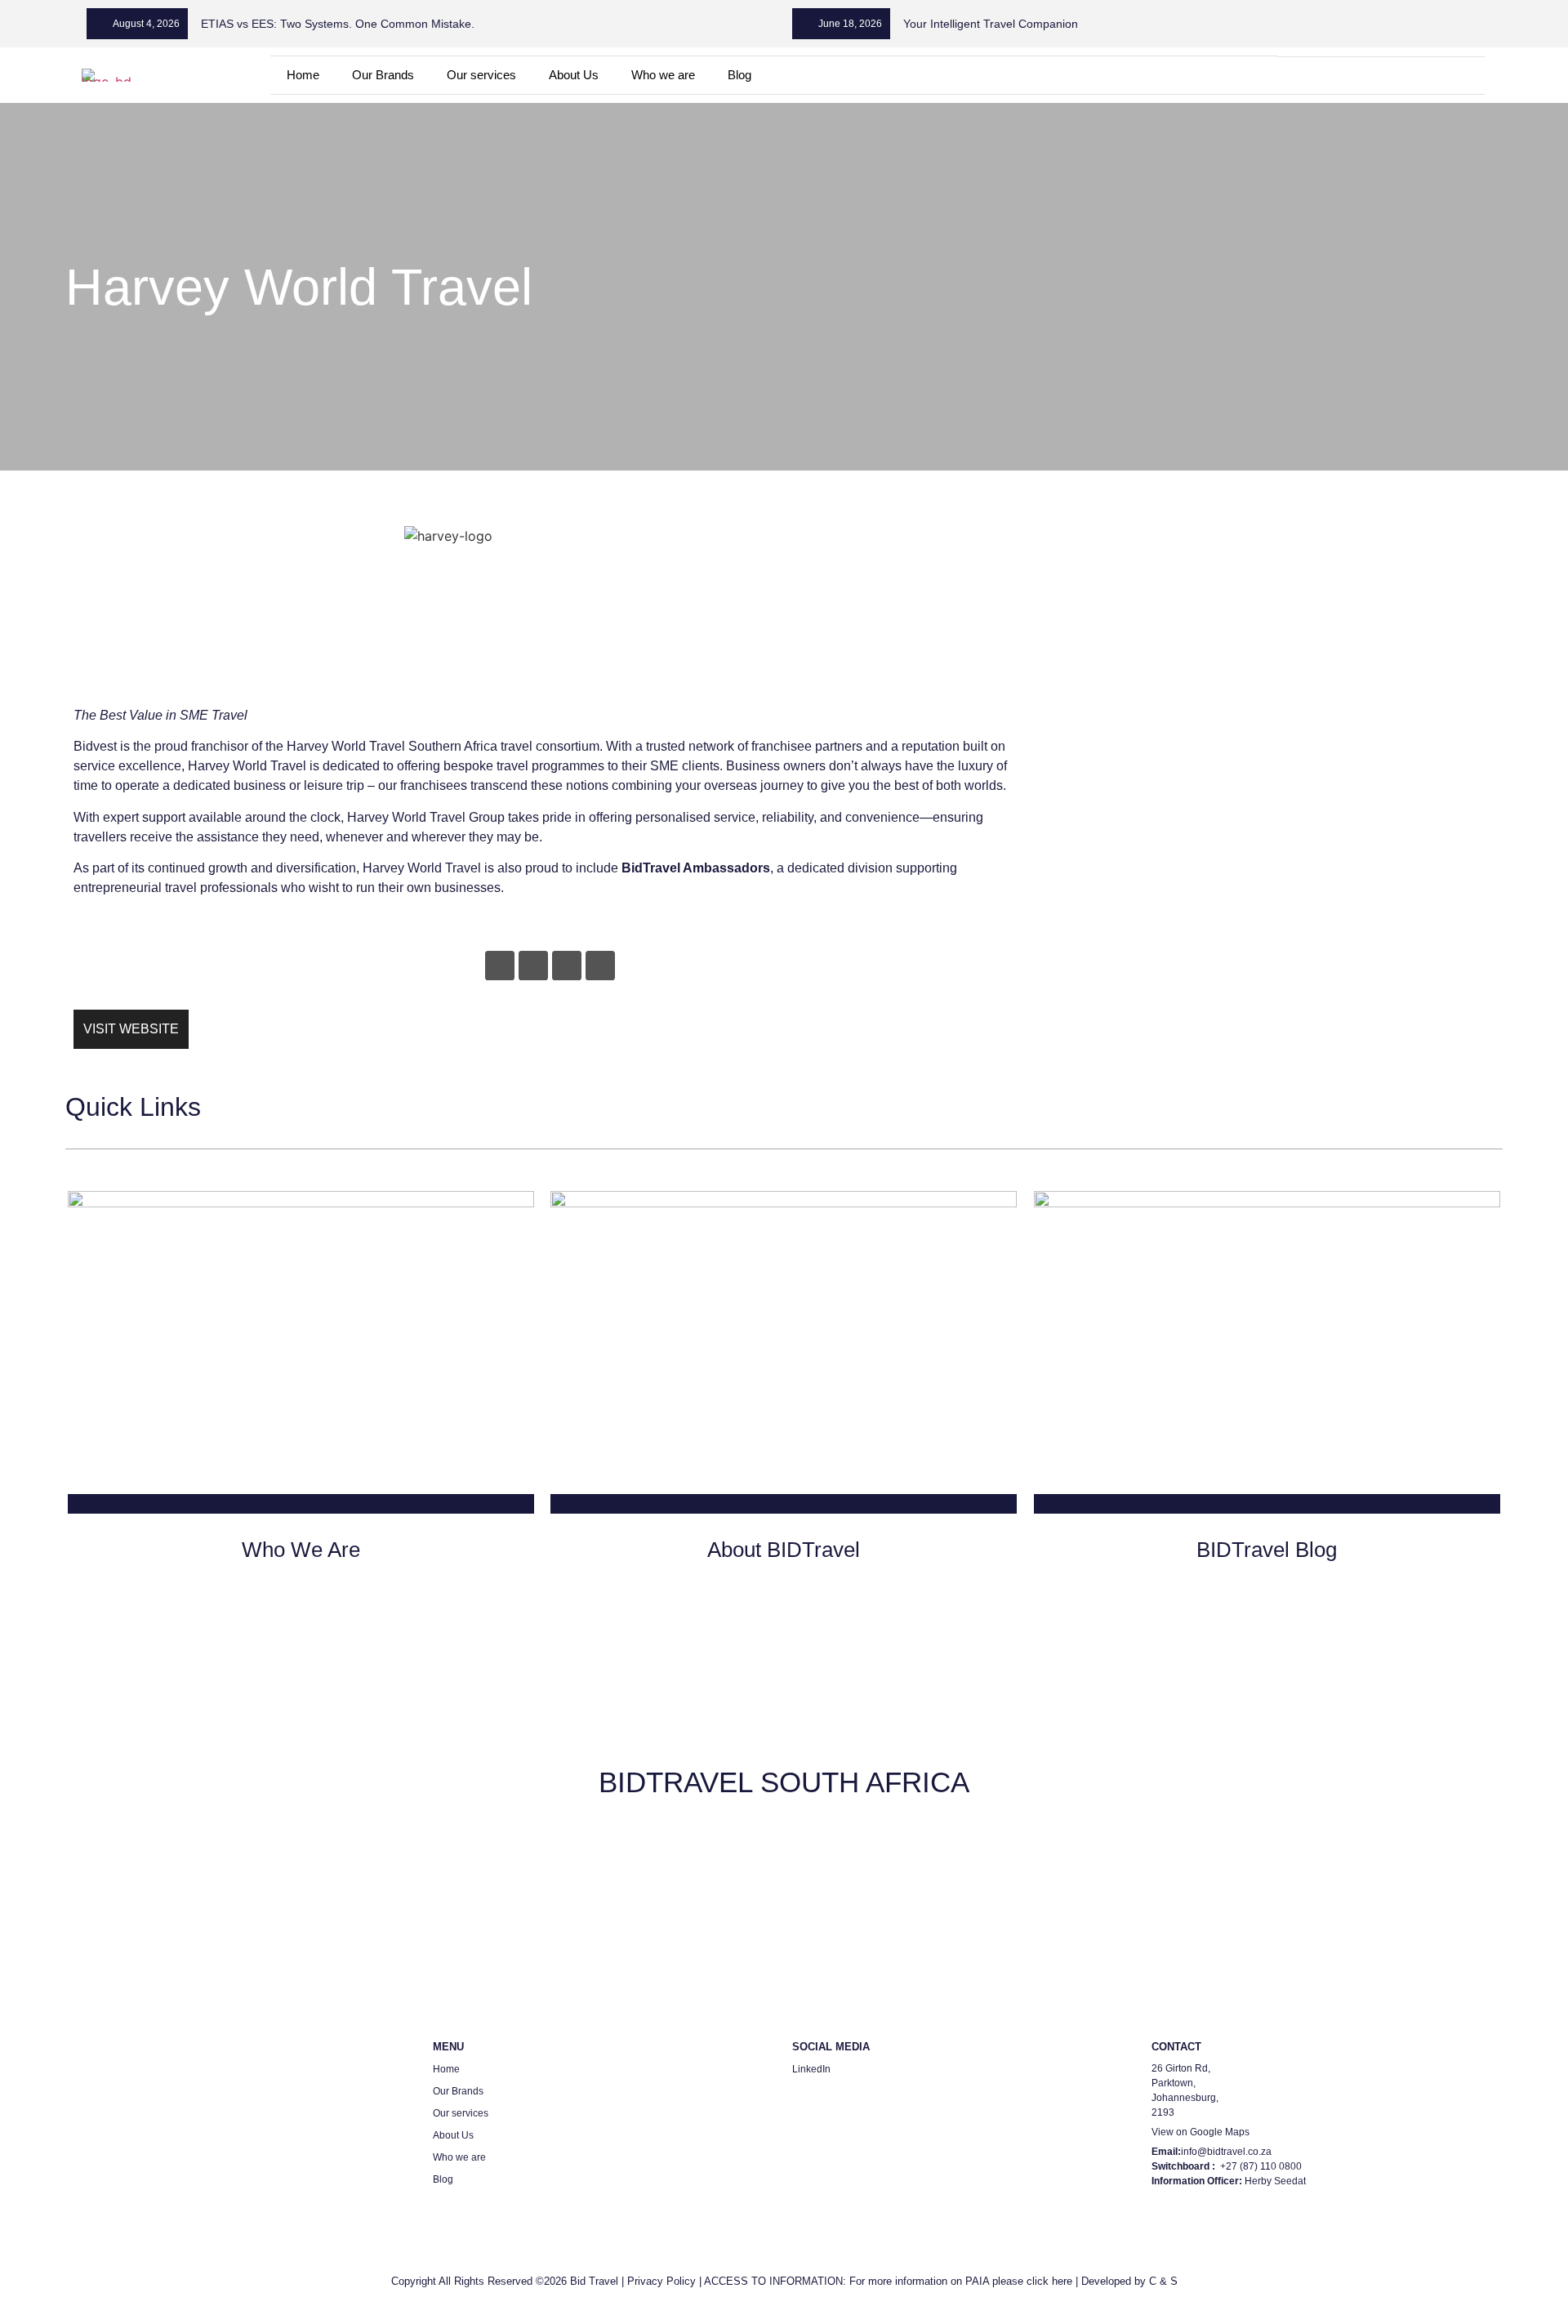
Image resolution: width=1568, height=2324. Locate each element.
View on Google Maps (1200, 2132)
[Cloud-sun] (1421, 76)
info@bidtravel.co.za (1226, 2152)
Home (303, 75)
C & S (1163, 2281)
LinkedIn (811, 2069)
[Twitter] (600, 966)
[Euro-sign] (1381, 76)
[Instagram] (567, 966)
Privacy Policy (661, 2281)
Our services (481, 75)
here (1062, 2281)
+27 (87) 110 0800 (1261, 2166)
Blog (739, 75)
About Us (574, 75)
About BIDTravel (784, 1550)
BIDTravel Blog (1267, 1550)
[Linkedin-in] (1340, 76)
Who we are (663, 75)
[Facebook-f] (533, 966)
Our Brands (383, 75)
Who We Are (301, 1550)
